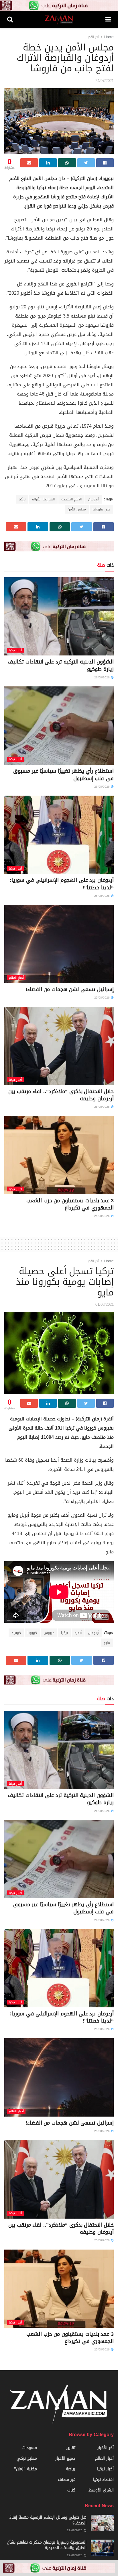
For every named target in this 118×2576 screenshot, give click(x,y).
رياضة (71, 2469)
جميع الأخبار (65, 2458)
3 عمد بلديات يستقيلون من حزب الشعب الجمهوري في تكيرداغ (70, 1204)
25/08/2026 (102, 896)
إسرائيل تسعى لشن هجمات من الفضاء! (70, 989)
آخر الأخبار (92, 37)
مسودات (30, 2448)
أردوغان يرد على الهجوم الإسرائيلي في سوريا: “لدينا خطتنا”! (62, 884)
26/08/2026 (102, 677)
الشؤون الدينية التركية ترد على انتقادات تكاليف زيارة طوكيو (61, 665)
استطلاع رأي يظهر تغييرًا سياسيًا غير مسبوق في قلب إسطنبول (63, 775)
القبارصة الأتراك (43, 499)
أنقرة (78, 1633)
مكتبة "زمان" (25, 2469)
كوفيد (16, 1633)
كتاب (71, 2490)
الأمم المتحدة (71, 499)
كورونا (32, 1633)
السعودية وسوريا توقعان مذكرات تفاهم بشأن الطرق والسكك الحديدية (47, 2545)
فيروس (49, 1633)
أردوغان (94, 499)
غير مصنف (67, 2480)
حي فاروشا (101, 509)
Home (109, 37)
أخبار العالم (16, 978)
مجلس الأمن (77, 509)
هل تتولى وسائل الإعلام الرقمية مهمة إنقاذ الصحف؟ (48, 2520)
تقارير (71, 2448)
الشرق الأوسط (101, 2490)
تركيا (22, 499)
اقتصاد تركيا (103, 2480)
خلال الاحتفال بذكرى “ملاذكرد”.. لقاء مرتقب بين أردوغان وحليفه (61, 1095)
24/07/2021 (105, 81)
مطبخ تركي (27, 2458)
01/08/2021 (105, 1304)
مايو (107, 1643)
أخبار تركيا (15, 650)
